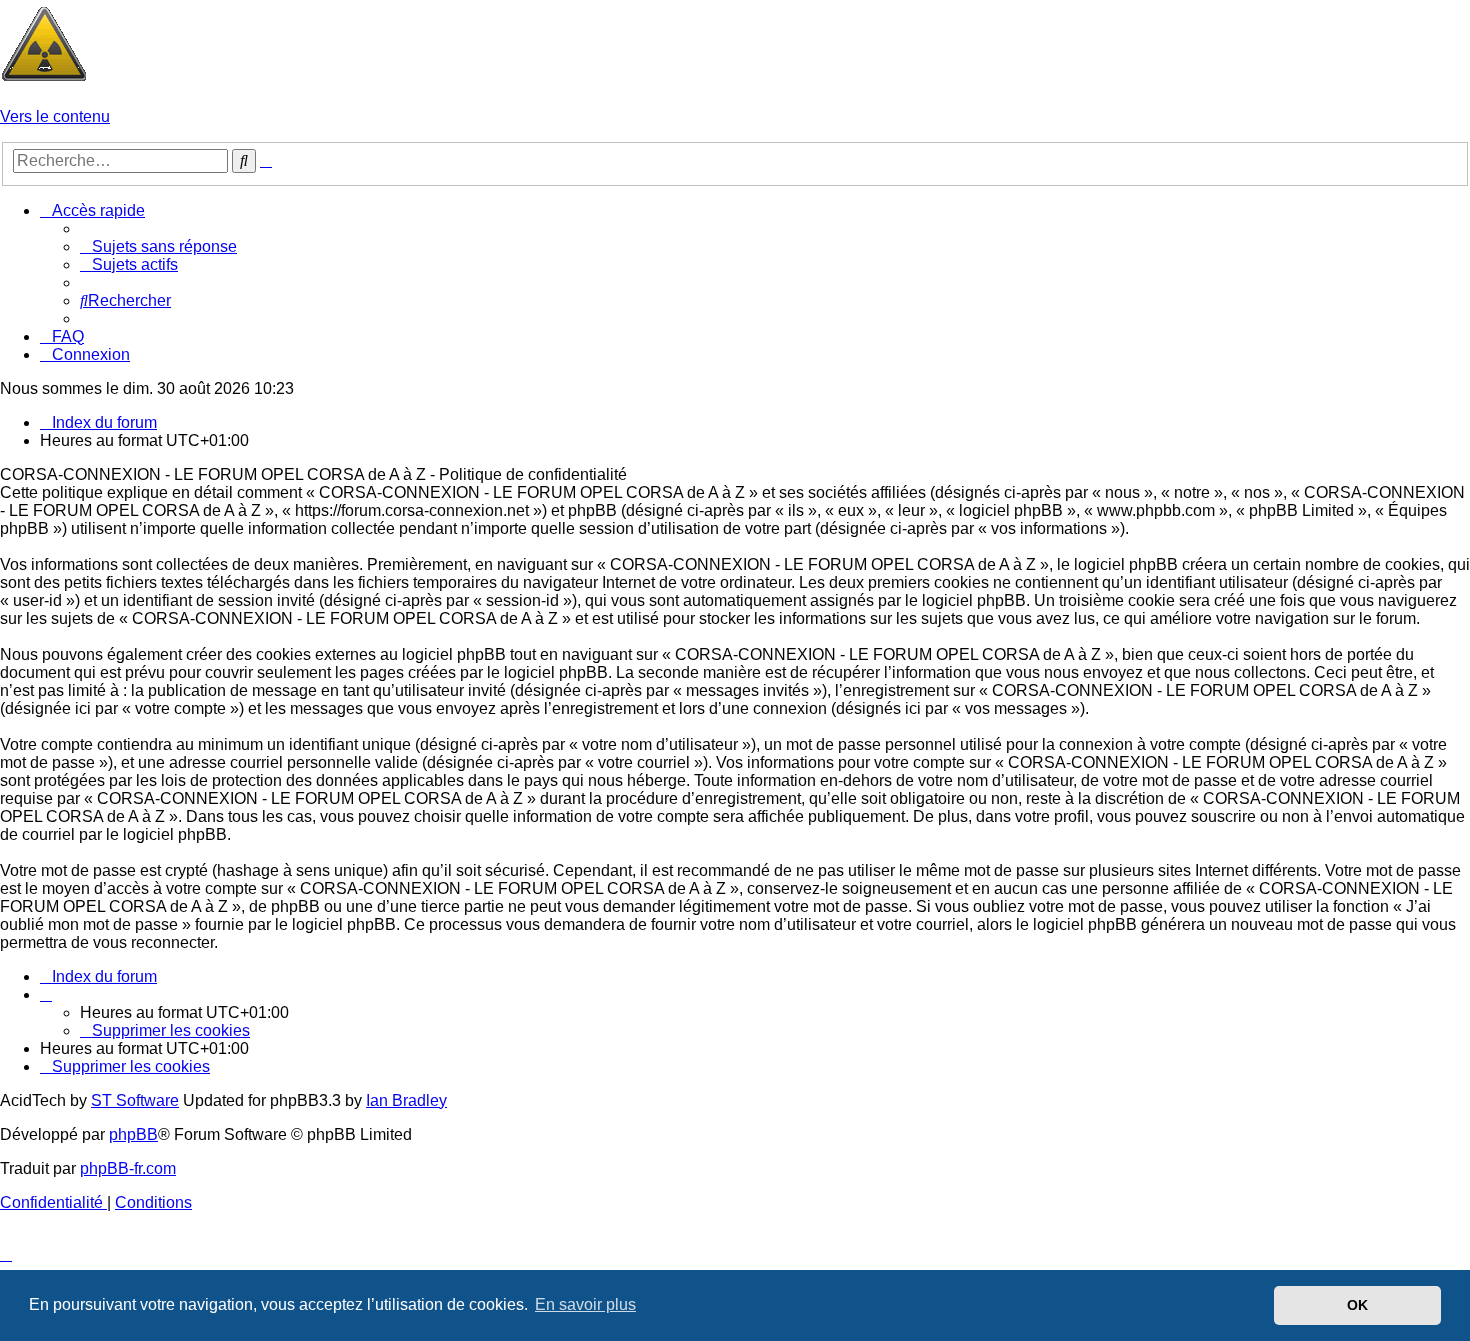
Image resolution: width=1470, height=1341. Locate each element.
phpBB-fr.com (128, 1168)
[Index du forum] (44, 82)
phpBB (133, 1134)
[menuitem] (158, 246)
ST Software (135, 1100)
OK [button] (1357, 1305)
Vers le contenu (55, 116)
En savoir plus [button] (585, 1304)
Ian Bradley (406, 1100)
